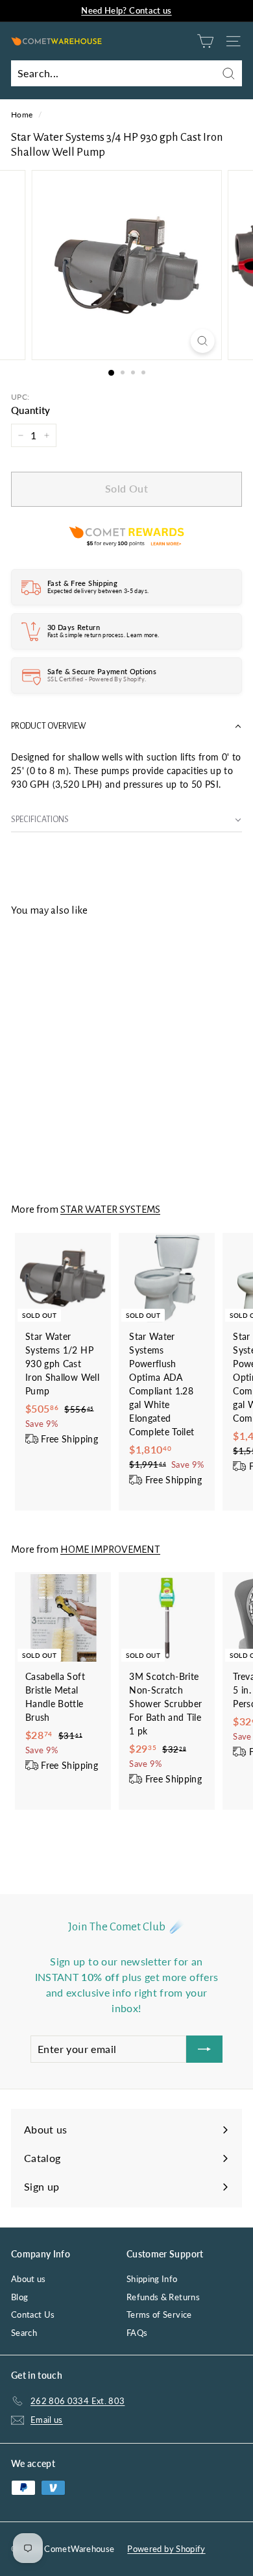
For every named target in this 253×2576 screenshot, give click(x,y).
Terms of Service (159, 2315)
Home (22, 115)
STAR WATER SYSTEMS (110, 1209)
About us (29, 2279)
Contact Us (33, 2315)
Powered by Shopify (166, 2549)
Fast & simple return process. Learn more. (103, 635)
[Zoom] (202, 341)
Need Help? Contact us (126, 10)
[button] (126, 726)
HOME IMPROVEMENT (110, 1549)
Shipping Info (152, 2279)
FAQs (137, 2333)
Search (24, 2333)
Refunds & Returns (163, 2297)
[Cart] (205, 41)
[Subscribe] (204, 2049)
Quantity (31, 410)
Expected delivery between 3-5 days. (98, 591)
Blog (19, 2297)
